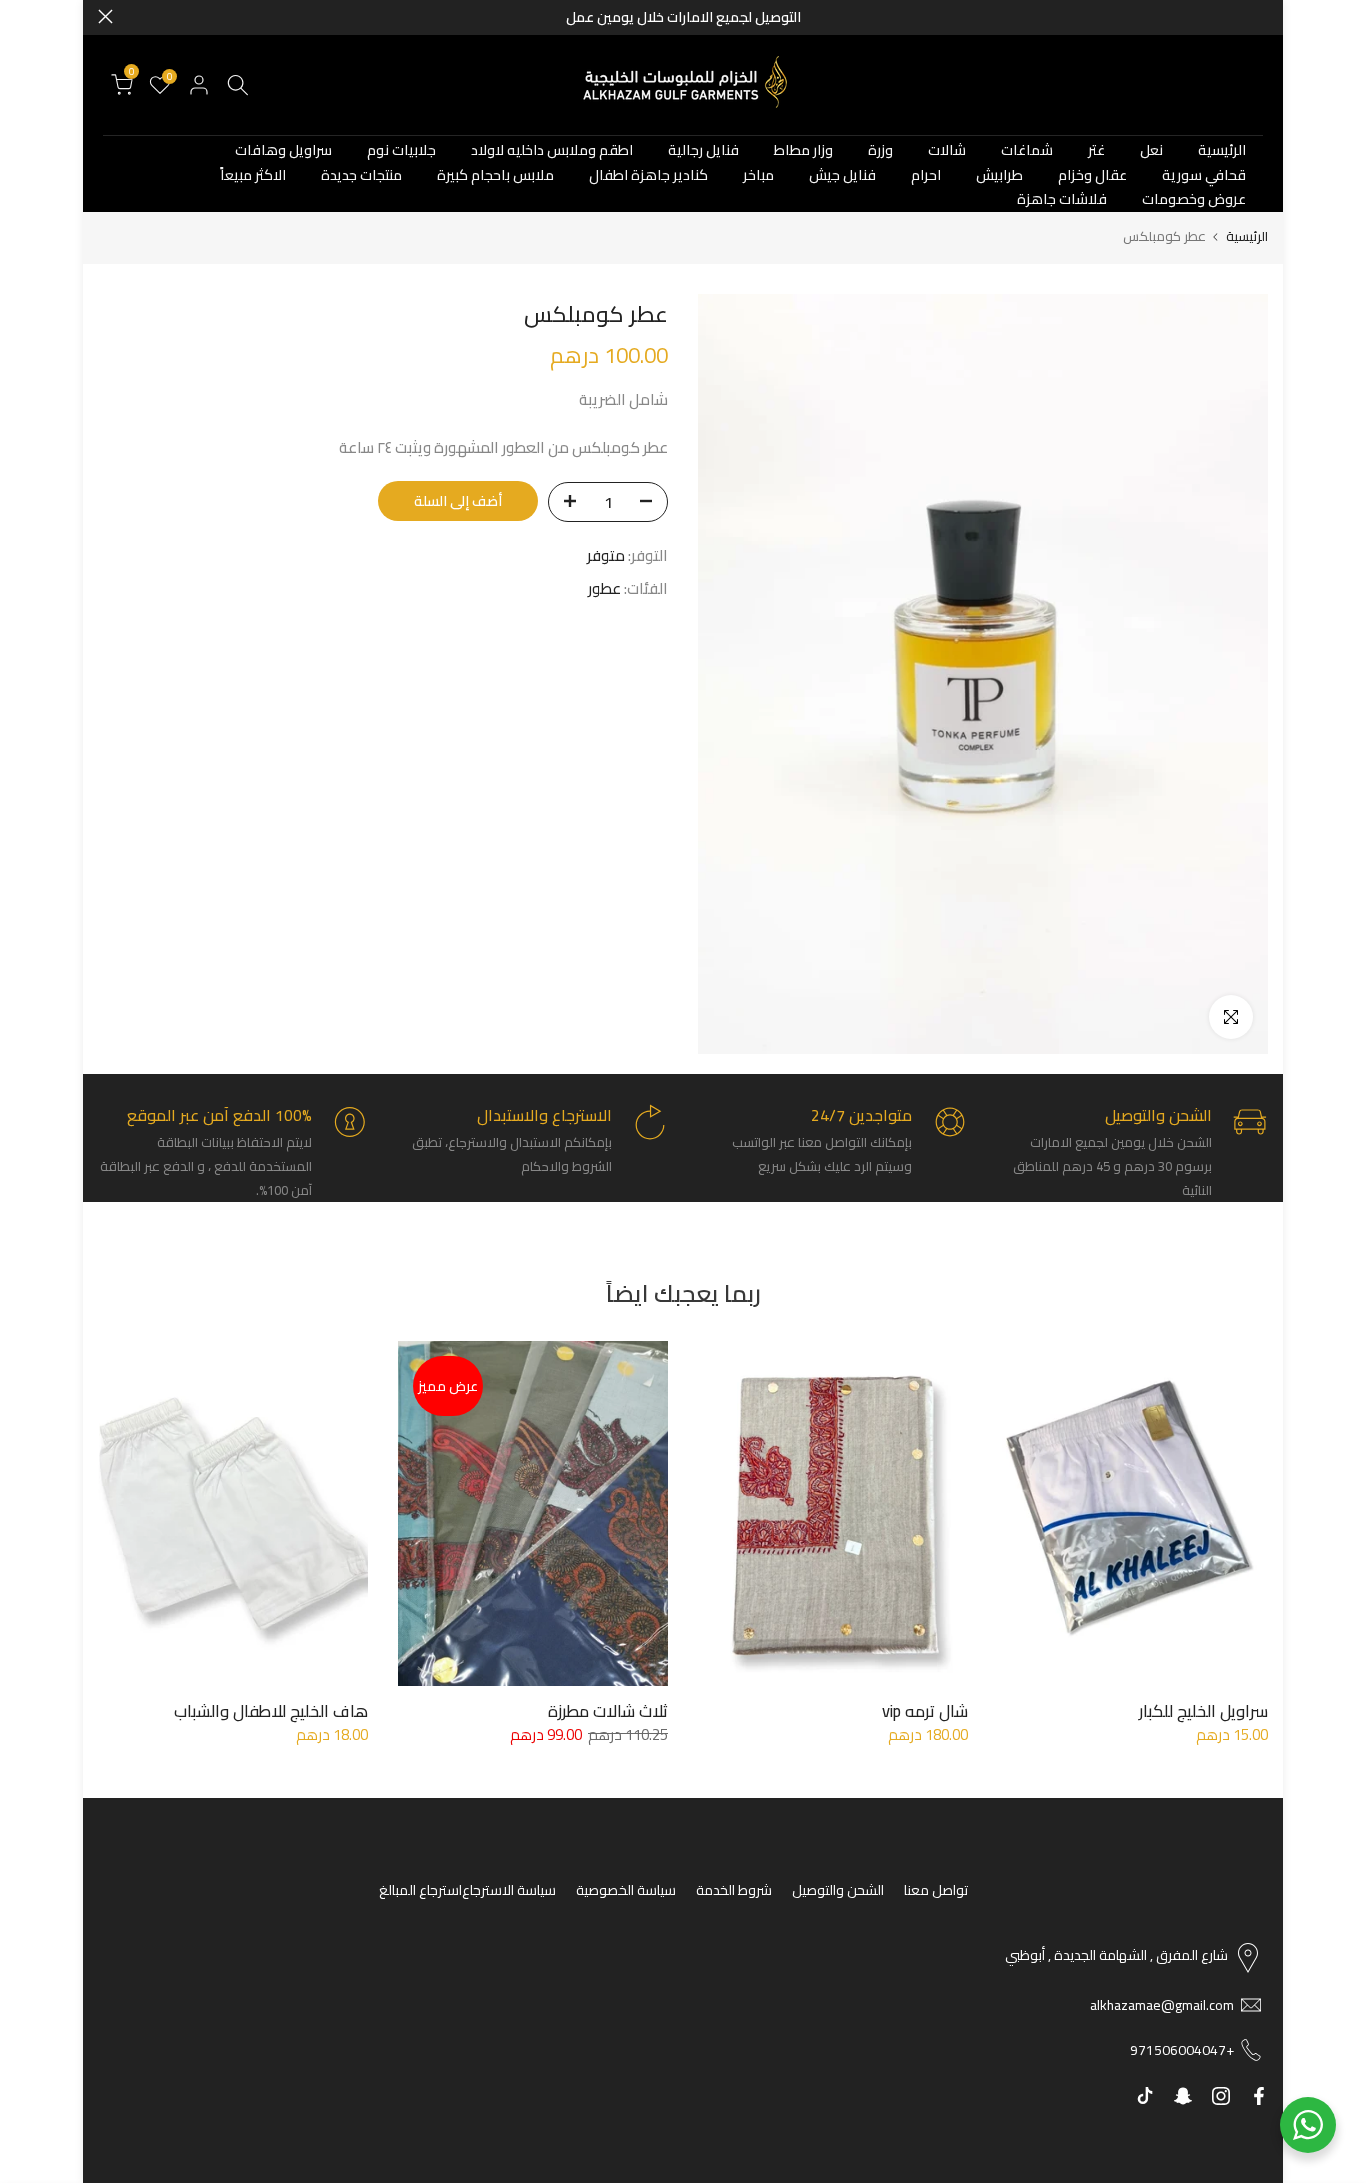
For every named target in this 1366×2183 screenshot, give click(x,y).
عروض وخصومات (1194, 199)
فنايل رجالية (703, 150)
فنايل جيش (842, 175)
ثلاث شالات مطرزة (608, 1711)
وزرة (880, 150)
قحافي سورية (1204, 175)
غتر (1096, 150)
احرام (926, 175)
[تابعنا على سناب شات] (1183, 2096)
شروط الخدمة (734, 1890)
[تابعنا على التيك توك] (1145, 2096)
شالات (947, 150)
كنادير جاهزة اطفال (648, 175)
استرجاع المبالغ (420, 1890)
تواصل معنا (936, 1890)
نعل (1151, 150)
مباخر (758, 175)
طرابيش (999, 175)
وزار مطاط (803, 150)
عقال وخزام (1092, 175)
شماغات (1027, 150)
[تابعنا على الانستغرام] (1221, 2096)
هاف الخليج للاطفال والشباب (271, 1711)
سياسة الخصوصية (626, 1890)
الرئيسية (1222, 150)
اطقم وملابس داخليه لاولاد (552, 150)
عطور (604, 588)
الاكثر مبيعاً (253, 175)
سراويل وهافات (283, 150)
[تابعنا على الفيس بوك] (1259, 2096)
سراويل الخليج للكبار (1203, 1711)
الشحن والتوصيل (838, 1890)
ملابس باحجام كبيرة (495, 175)
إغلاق (1260, 16)
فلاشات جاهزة (1062, 199)
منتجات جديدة (361, 175)
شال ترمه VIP (925, 1711)
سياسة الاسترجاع (509, 1890)
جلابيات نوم (401, 150)
